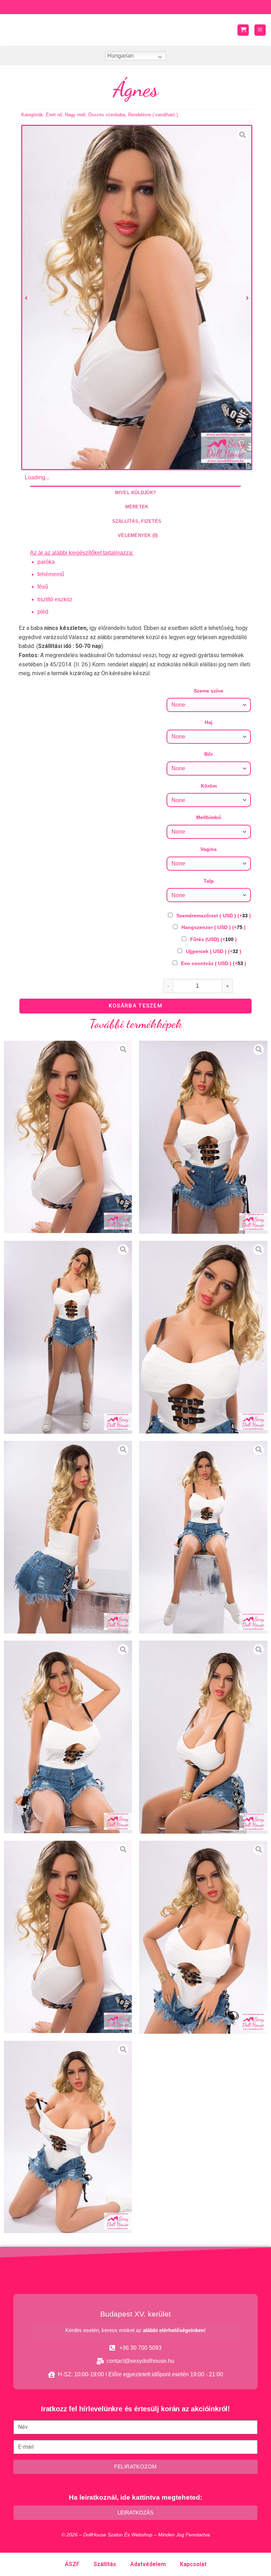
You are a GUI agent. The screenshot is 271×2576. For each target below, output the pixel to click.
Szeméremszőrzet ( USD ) (214, 916)
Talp (209, 881)
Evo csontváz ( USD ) (214, 963)
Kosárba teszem (135, 1006)
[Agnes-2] (68, 1337)
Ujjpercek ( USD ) (214, 951)
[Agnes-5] (203, 1537)
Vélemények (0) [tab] (138, 535)
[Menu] (260, 30)
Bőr (209, 754)
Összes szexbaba (107, 115)
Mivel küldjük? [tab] (136, 493)
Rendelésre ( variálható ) (153, 115)
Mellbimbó (209, 817)
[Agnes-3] (203, 1337)
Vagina (209, 849)
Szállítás (105, 2564)
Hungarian (121, 56)
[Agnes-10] (68, 2137)
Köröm (209, 786)
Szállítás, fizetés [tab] (137, 521)
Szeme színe (209, 691)
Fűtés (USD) (213, 939)
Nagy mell (75, 115)
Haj (209, 722)
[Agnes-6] (68, 1737)
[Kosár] (243, 30)
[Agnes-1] (203, 1137)
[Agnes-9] (203, 1937)
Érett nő (54, 115)
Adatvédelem (148, 2564)
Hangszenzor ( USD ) (213, 927)
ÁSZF (72, 2564)
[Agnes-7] (203, 1737)
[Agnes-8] (137, 297)
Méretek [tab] (137, 507)
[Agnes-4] (68, 1537)
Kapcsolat (193, 2564)
